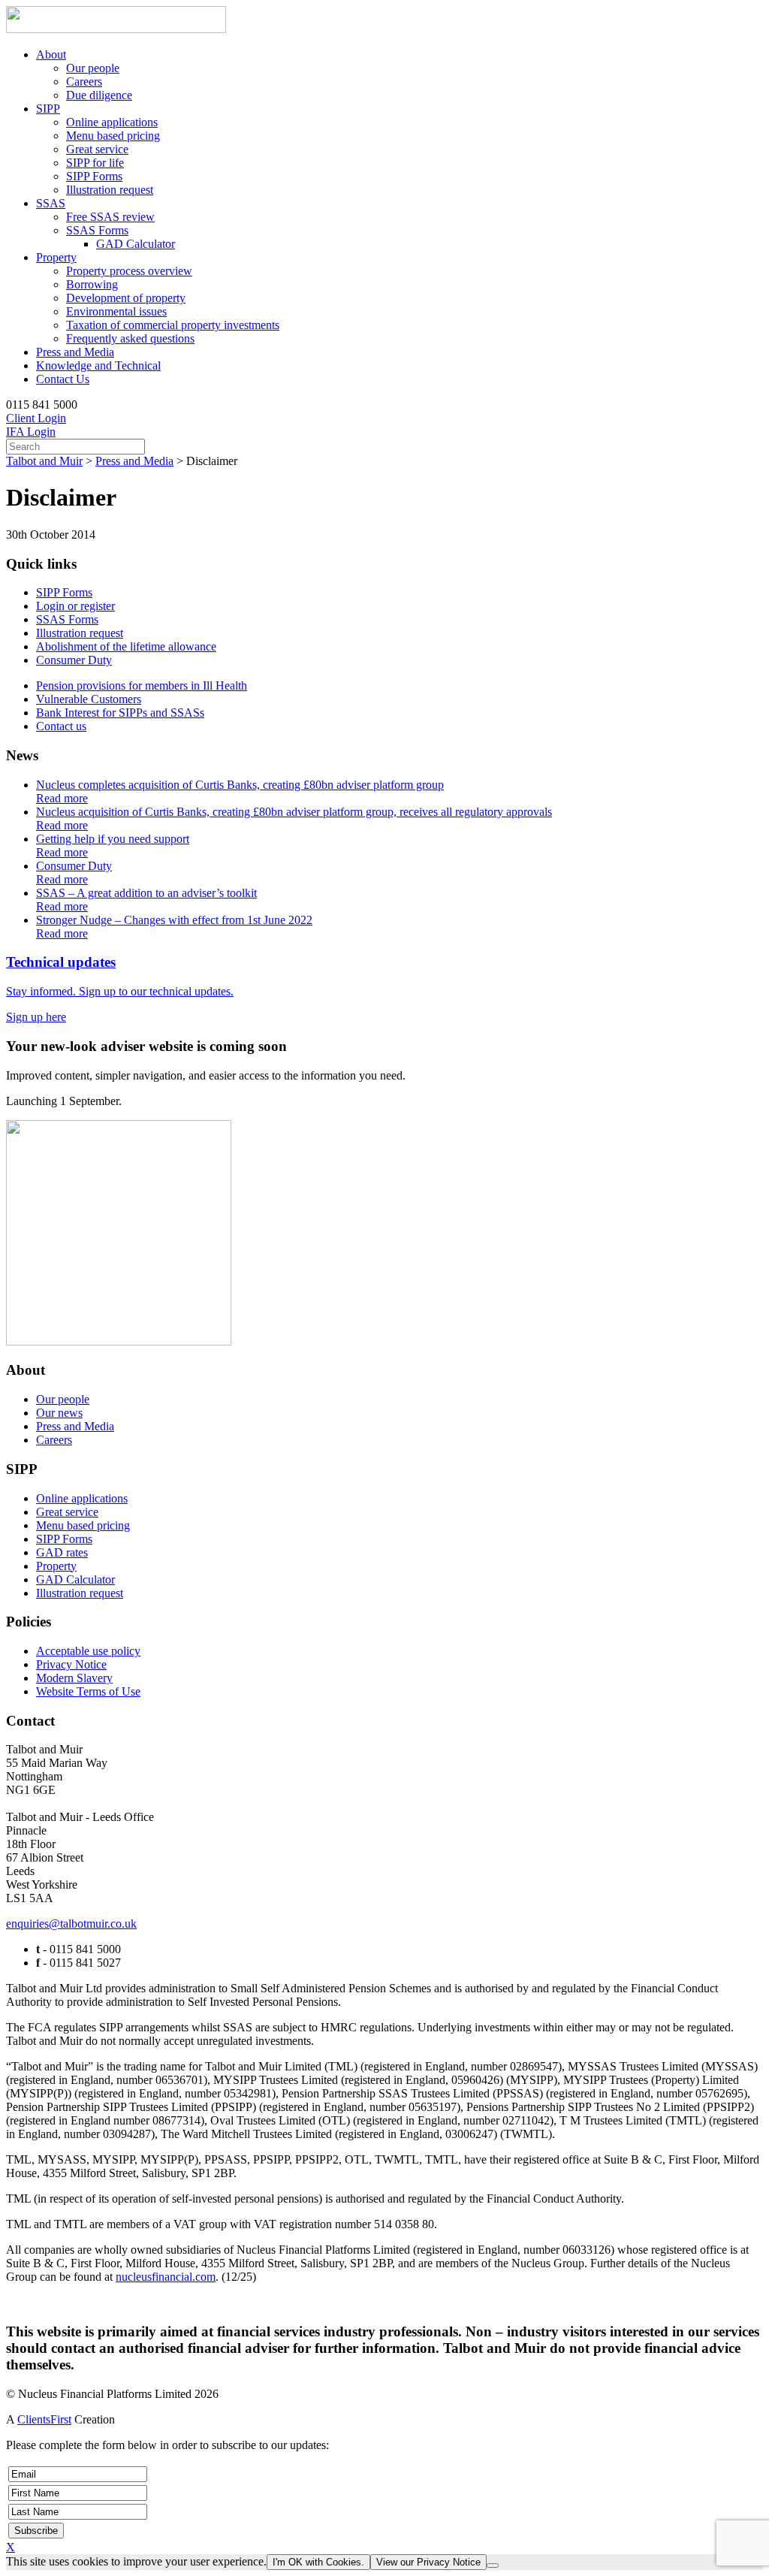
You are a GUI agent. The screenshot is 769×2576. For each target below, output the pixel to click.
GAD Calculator (136, 244)
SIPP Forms (94, 176)
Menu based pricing (113, 136)
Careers (84, 82)
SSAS (51, 203)
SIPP (48, 109)
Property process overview (129, 271)
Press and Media (75, 352)
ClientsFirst (44, 2419)
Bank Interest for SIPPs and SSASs (120, 713)
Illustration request (110, 190)
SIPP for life (95, 163)
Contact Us (63, 379)
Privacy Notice (71, 1664)
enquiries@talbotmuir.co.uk (71, 1924)
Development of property (126, 298)
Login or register (75, 606)
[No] (493, 2565)
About (51, 54)
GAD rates (62, 1552)
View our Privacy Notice (428, 2562)
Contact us (61, 726)
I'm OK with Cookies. (318, 2562)
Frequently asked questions (130, 338)
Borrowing (92, 284)
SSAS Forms (97, 230)
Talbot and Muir (44, 461)
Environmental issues (116, 311)
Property (56, 257)
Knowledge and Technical (98, 365)
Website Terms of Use (88, 1691)
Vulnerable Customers (89, 699)
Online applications (112, 122)
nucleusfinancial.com (166, 2277)
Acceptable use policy (88, 1651)
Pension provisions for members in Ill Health (142, 686)
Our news (59, 1413)
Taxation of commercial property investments (173, 325)
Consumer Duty (74, 660)
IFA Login (31, 432)
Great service (97, 149)
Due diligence (99, 95)
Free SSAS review (110, 217)
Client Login (36, 418)
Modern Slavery (74, 1678)
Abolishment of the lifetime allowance (126, 646)
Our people (93, 68)
